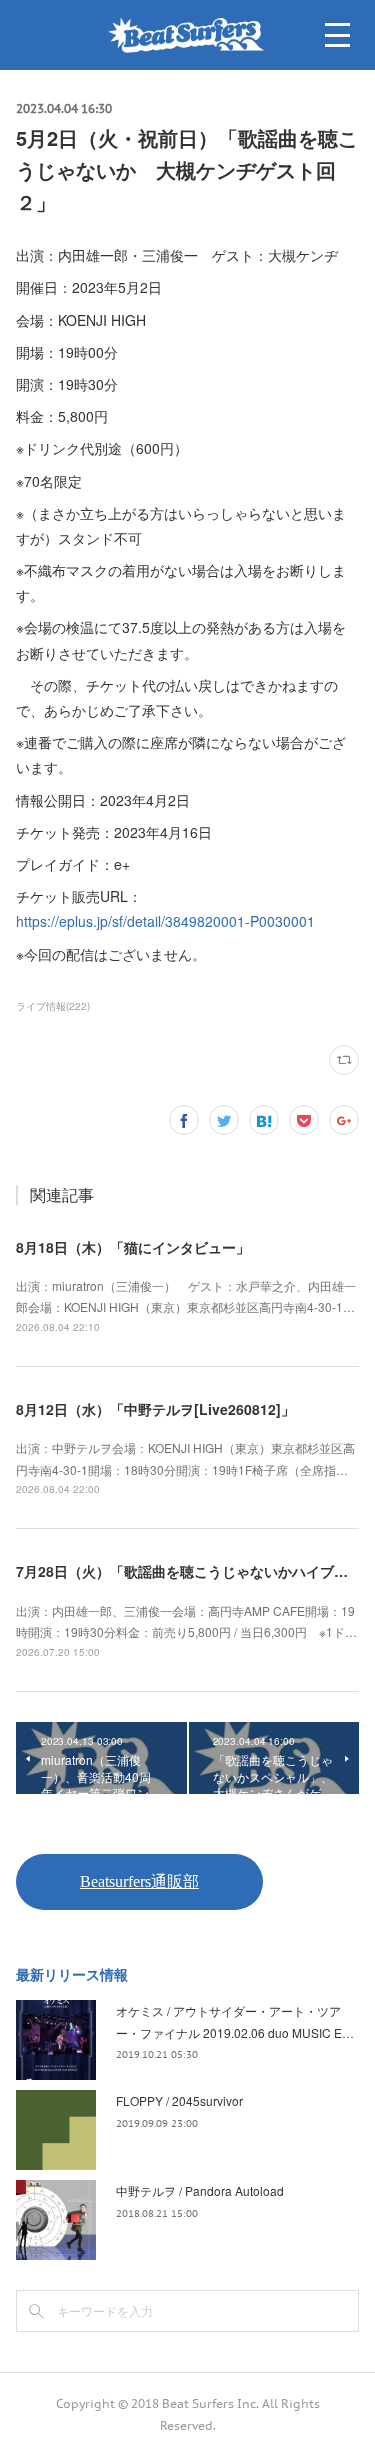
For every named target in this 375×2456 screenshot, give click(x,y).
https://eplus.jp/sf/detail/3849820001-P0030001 (165, 921)
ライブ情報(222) (53, 1006)
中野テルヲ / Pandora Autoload (200, 2190)
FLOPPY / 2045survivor (179, 2100)
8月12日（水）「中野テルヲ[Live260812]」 (155, 1409)
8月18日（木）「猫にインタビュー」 (133, 1247)
